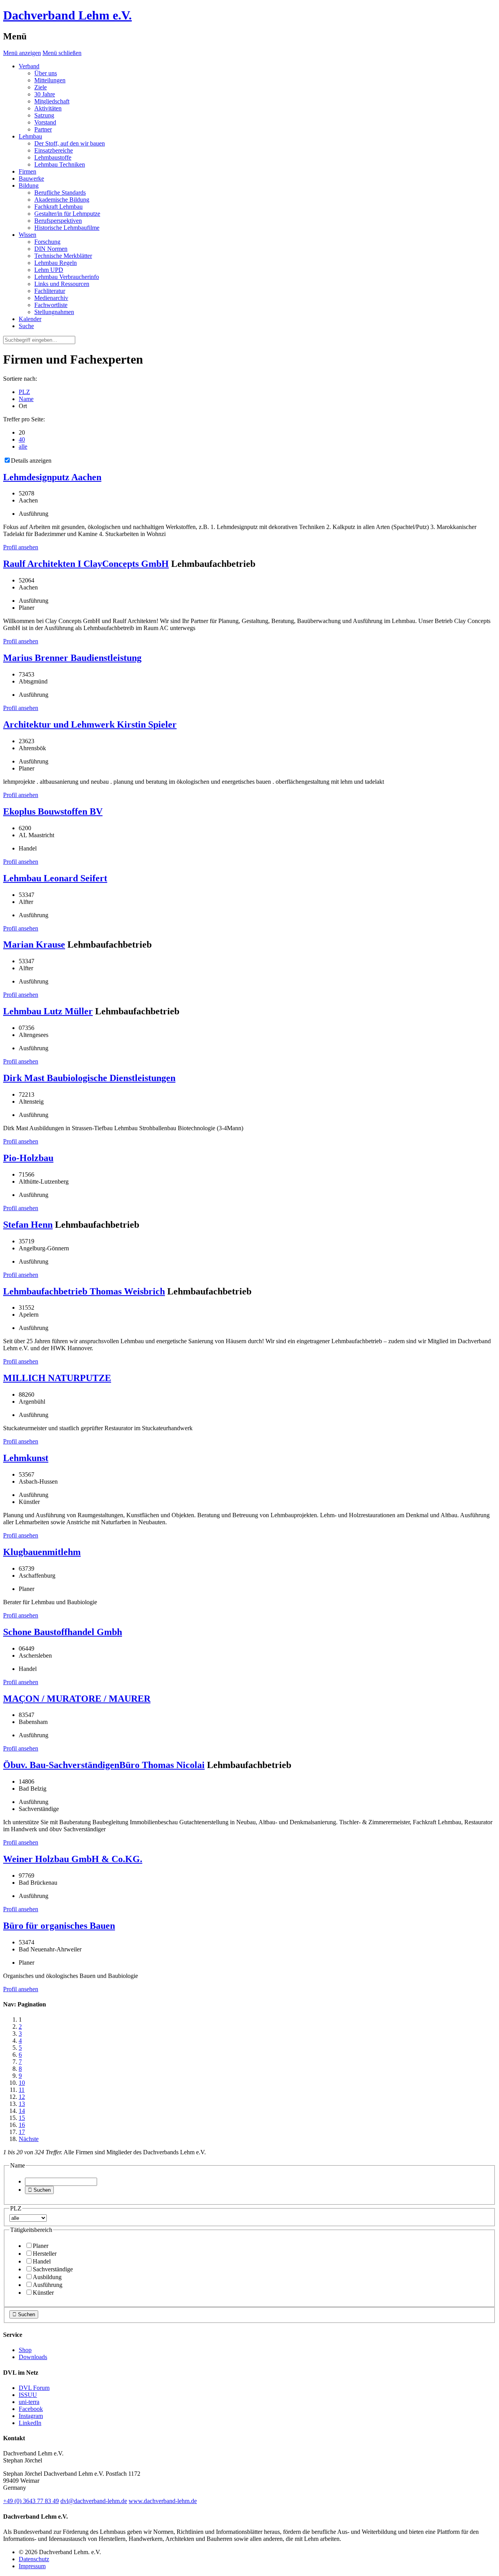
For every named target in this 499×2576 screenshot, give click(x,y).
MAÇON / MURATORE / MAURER (77, 1699)
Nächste (29, 2139)
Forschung (47, 242)
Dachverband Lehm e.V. (67, 15)
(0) (31, 2501)
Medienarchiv (51, 298)
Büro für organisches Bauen (59, 1926)
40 (22, 439)
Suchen (39, 2190)
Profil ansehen (21, 547)
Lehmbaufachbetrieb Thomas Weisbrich (84, 1291)
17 (22, 2132)
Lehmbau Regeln (56, 263)
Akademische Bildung (62, 200)
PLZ (24, 392)
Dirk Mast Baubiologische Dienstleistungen (89, 1078)
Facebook (31, 2409)
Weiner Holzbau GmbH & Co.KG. (73, 1859)
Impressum (32, 2566)
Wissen (27, 235)
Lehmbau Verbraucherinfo (67, 277)
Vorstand (45, 122)
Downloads (33, 2357)
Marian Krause (34, 944)
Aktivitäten (48, 108)
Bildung (29, 186)
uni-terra (29, 2402)
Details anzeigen (31, 461)
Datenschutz (34, 2559)
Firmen (27, 171)
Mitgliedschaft (52, 101)
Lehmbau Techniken (60, 164)
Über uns (46, 73)
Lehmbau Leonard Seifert (55, 878)
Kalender (30, 319)
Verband (29, 66)
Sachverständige (53, 2269)
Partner (43, 129)
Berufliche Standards (60, 193)
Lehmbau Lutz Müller (48, 1011)
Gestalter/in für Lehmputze (67, 214)
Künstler (43, 2293)
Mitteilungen (50, 80)
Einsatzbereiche (54, 150)
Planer (41, 2246)
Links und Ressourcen (62, 284)
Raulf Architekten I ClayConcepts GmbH (86, 564)
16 (22, 2125)
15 (22, 2118)
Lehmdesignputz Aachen (52, 477)
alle (23, 446)
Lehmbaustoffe (53, 157)
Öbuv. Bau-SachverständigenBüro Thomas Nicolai (104, 1765)
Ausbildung (47, 2277)
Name (26, 399)
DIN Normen (51, 249)
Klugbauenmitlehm (42, 1552)
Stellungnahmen (54, 312)
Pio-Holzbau (28, 1158)
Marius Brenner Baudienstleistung (72, 658)
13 (22, 2104)
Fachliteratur (50, 291)
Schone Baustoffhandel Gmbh (63, 1632)
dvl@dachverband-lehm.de (94, 2501)
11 (22, 2090)
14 (22, 2111)
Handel (42, 2261)
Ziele (41, 87)
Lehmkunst (26, 1458)
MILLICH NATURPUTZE (57, 1378)
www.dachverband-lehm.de (163, 2501)
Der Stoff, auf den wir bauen (70, 143)
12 (22, 2097)
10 (22, 2083)
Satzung (44, 115)
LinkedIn (30, 2423)
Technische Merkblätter (63, 256)
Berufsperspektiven (58, 221)
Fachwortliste (51, 305)
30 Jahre (45, 94)
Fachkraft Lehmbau (58, 207)
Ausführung (48, 2285)
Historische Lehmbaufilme (67, 228)
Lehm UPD (49, 270)
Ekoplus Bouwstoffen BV (53, 811)
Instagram (31, 2416)
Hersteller (45, 2254)
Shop (25, 2350)
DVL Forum (34, 2388)
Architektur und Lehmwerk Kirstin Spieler (90, 724)
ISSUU (28, 2395)
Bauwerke (31, 178)
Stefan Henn (28, 1225)
